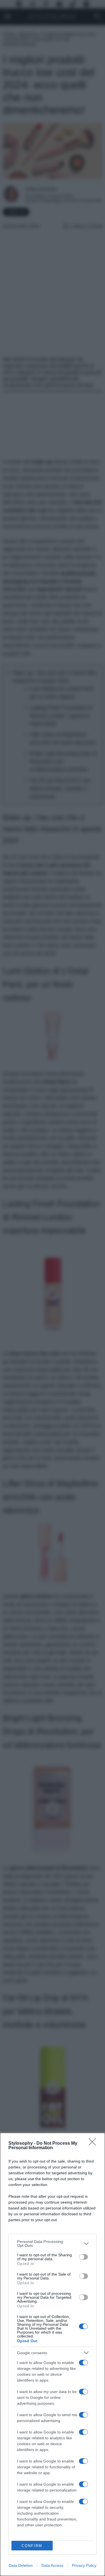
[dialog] (53, 2354)
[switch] (83, 2257)
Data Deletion (21, 2565)
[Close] (94, 2144)
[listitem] (53, 2243)
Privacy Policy (84, 2565)
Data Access (52, 2565)
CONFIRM (32, 2546)
